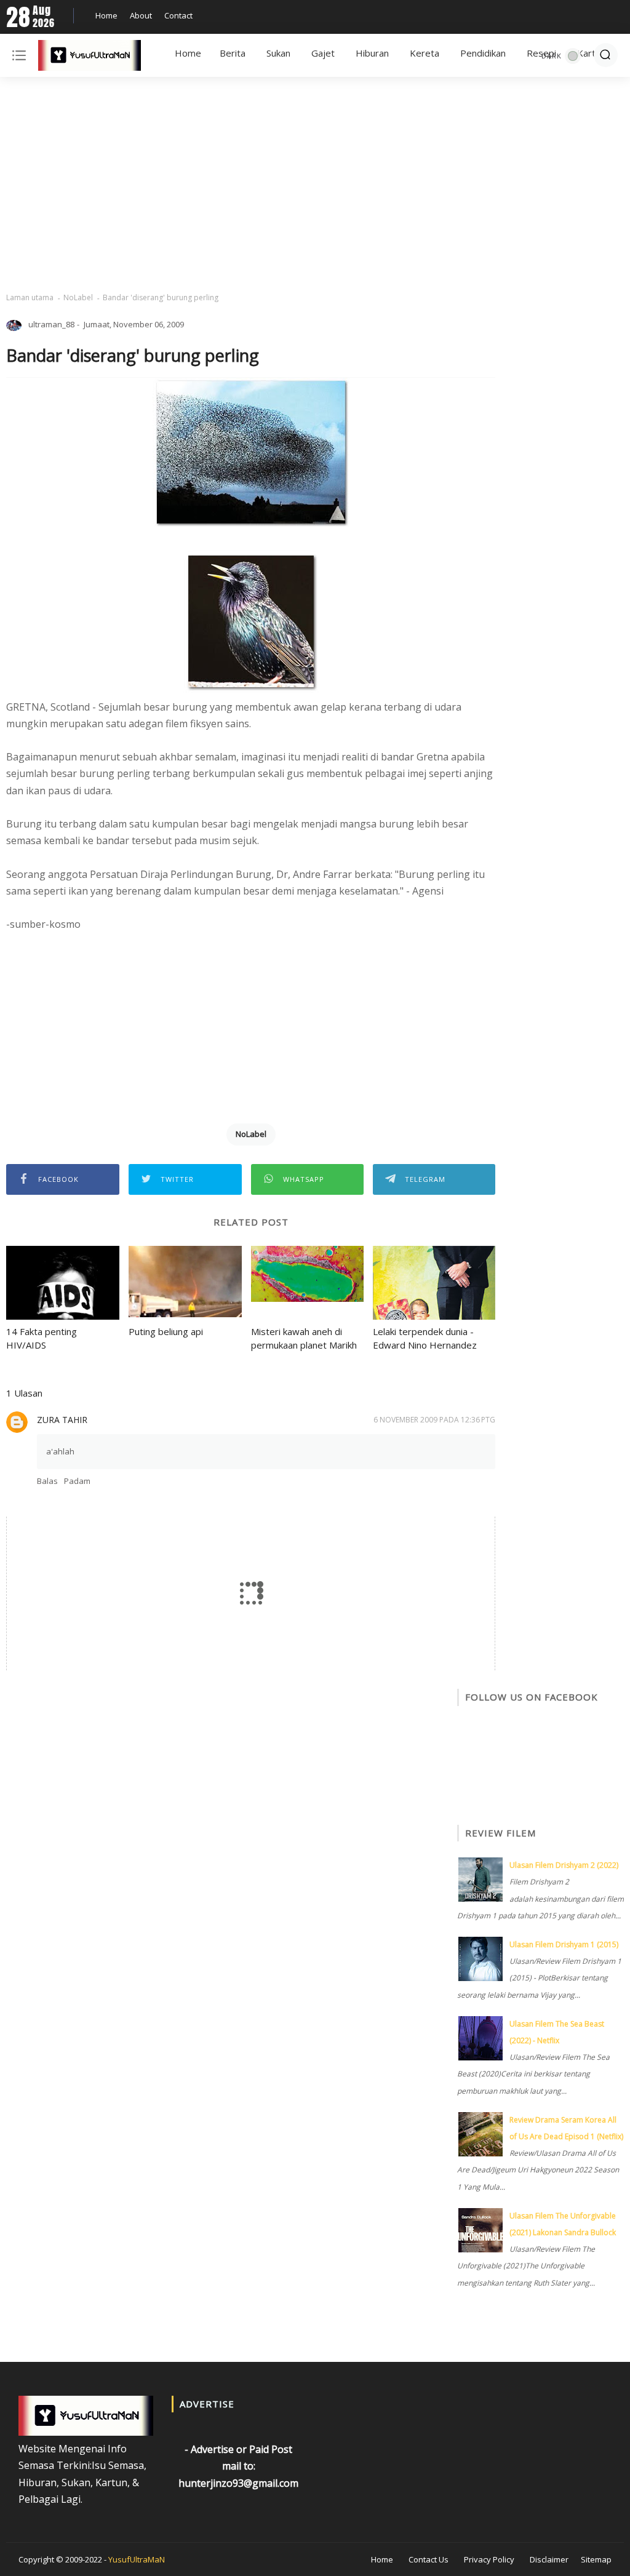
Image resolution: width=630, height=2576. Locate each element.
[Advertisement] (315, 185)
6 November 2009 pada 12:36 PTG (434, 1420)
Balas (47, 1481)
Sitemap (596, 2559)
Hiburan (372, 53)
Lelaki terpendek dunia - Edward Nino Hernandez (425, 1338)
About (141, 15)
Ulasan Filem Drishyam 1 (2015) (564, 1944)
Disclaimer (549, 2559)
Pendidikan (483, 53)
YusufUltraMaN (137, 2559)
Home (106, 15)
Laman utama (30, 297)
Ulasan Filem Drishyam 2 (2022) (564, 1865)
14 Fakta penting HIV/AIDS (42, 1338)
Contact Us (429, 2559)
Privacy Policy (489, 2559)
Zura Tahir (62, 1420)
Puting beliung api (166, 1331)
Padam (77, 1481)
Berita (233, 53)
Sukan (278, 53)
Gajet (323, 53)
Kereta (425, 53)
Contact (178, 15)
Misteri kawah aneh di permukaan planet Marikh (304, 1338)
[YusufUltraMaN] (90, 58)
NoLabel (78, 297)
